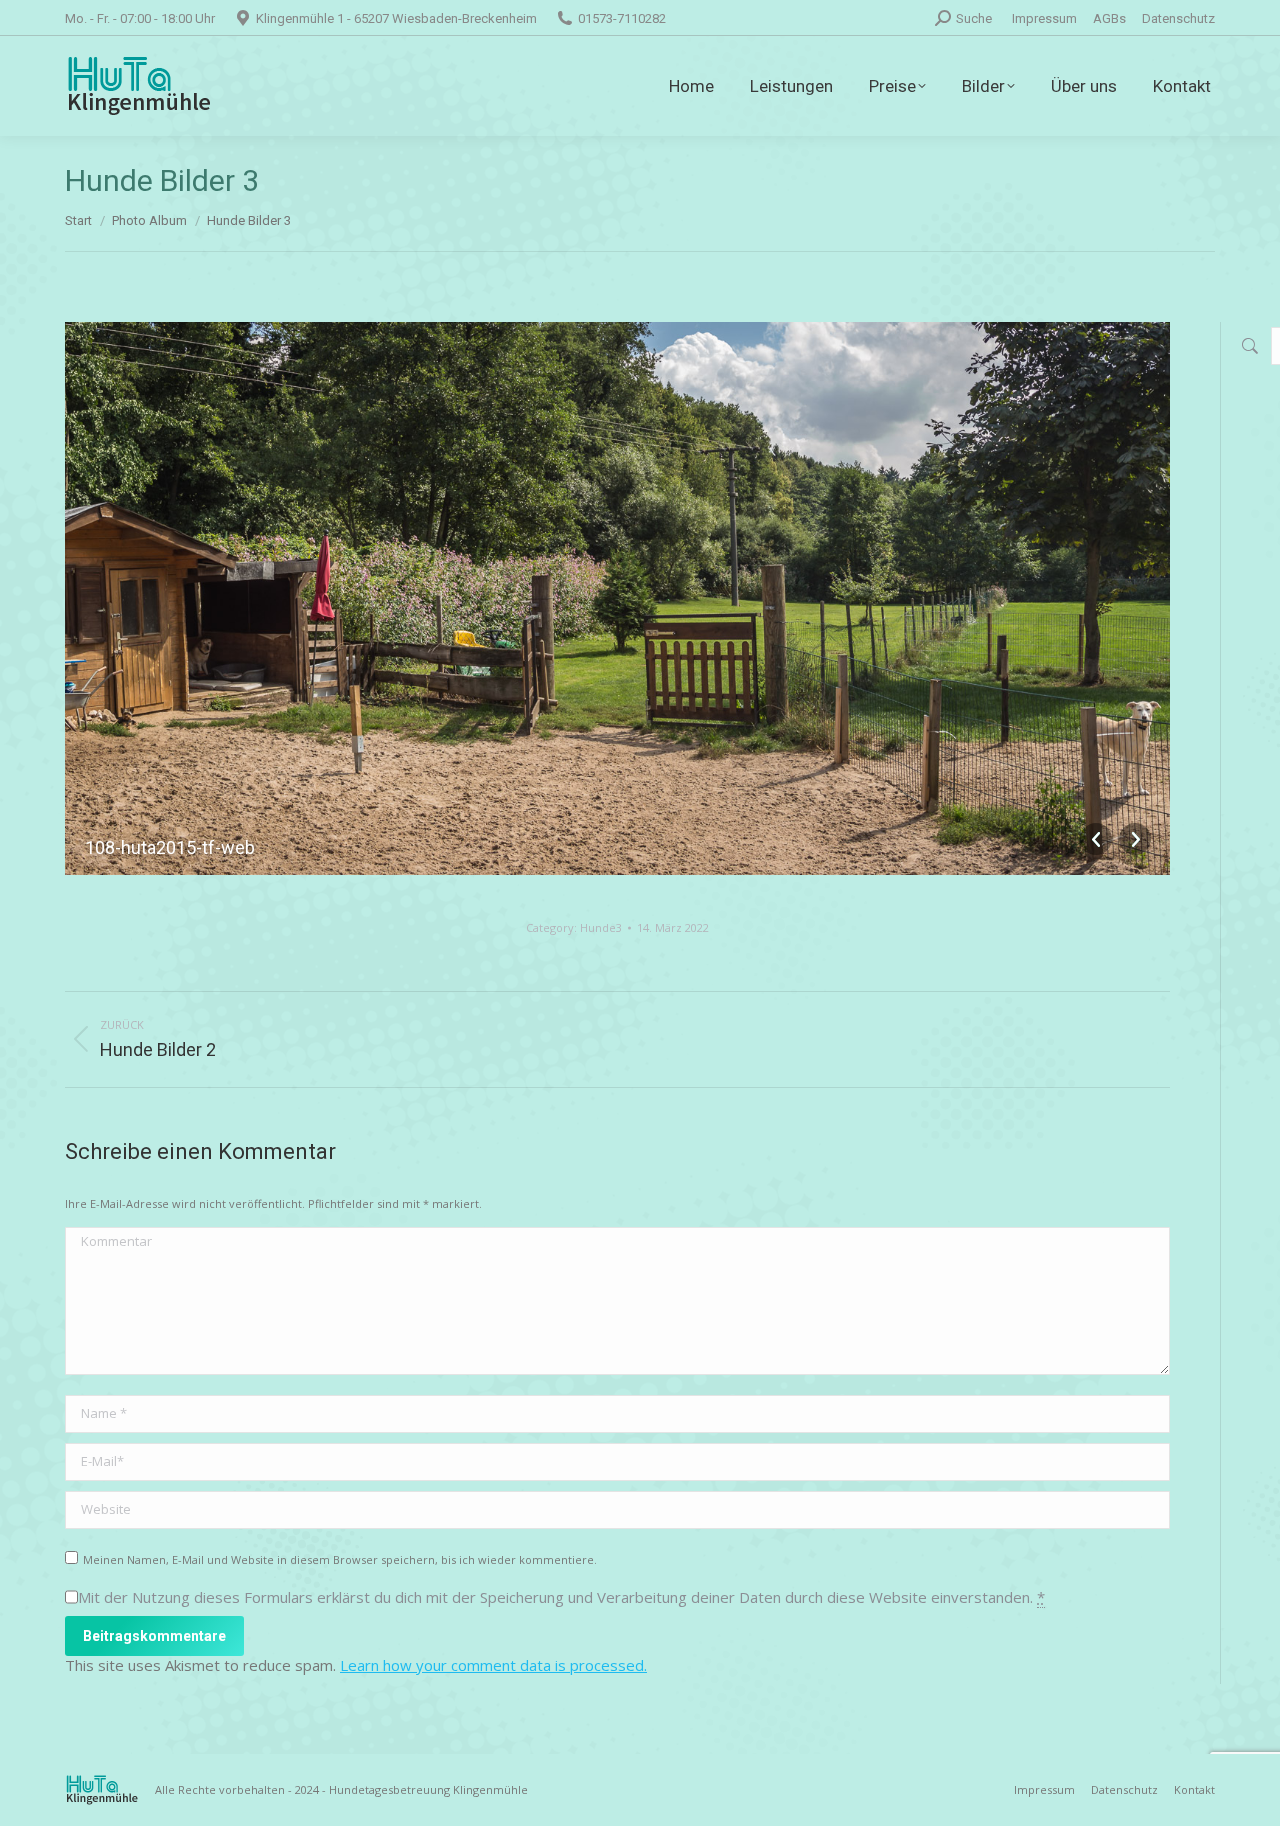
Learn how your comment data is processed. (493, 1665)
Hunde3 (601, 927)
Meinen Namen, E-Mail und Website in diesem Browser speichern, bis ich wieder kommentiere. (340, 1559)
